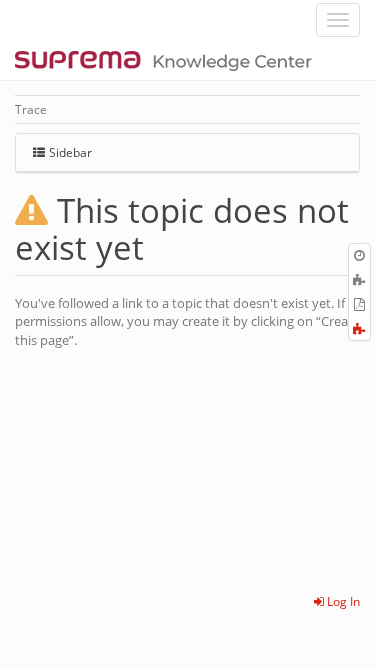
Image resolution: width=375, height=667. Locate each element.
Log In (342, 601)
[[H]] (168, 60)
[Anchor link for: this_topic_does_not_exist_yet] (160, 245)
